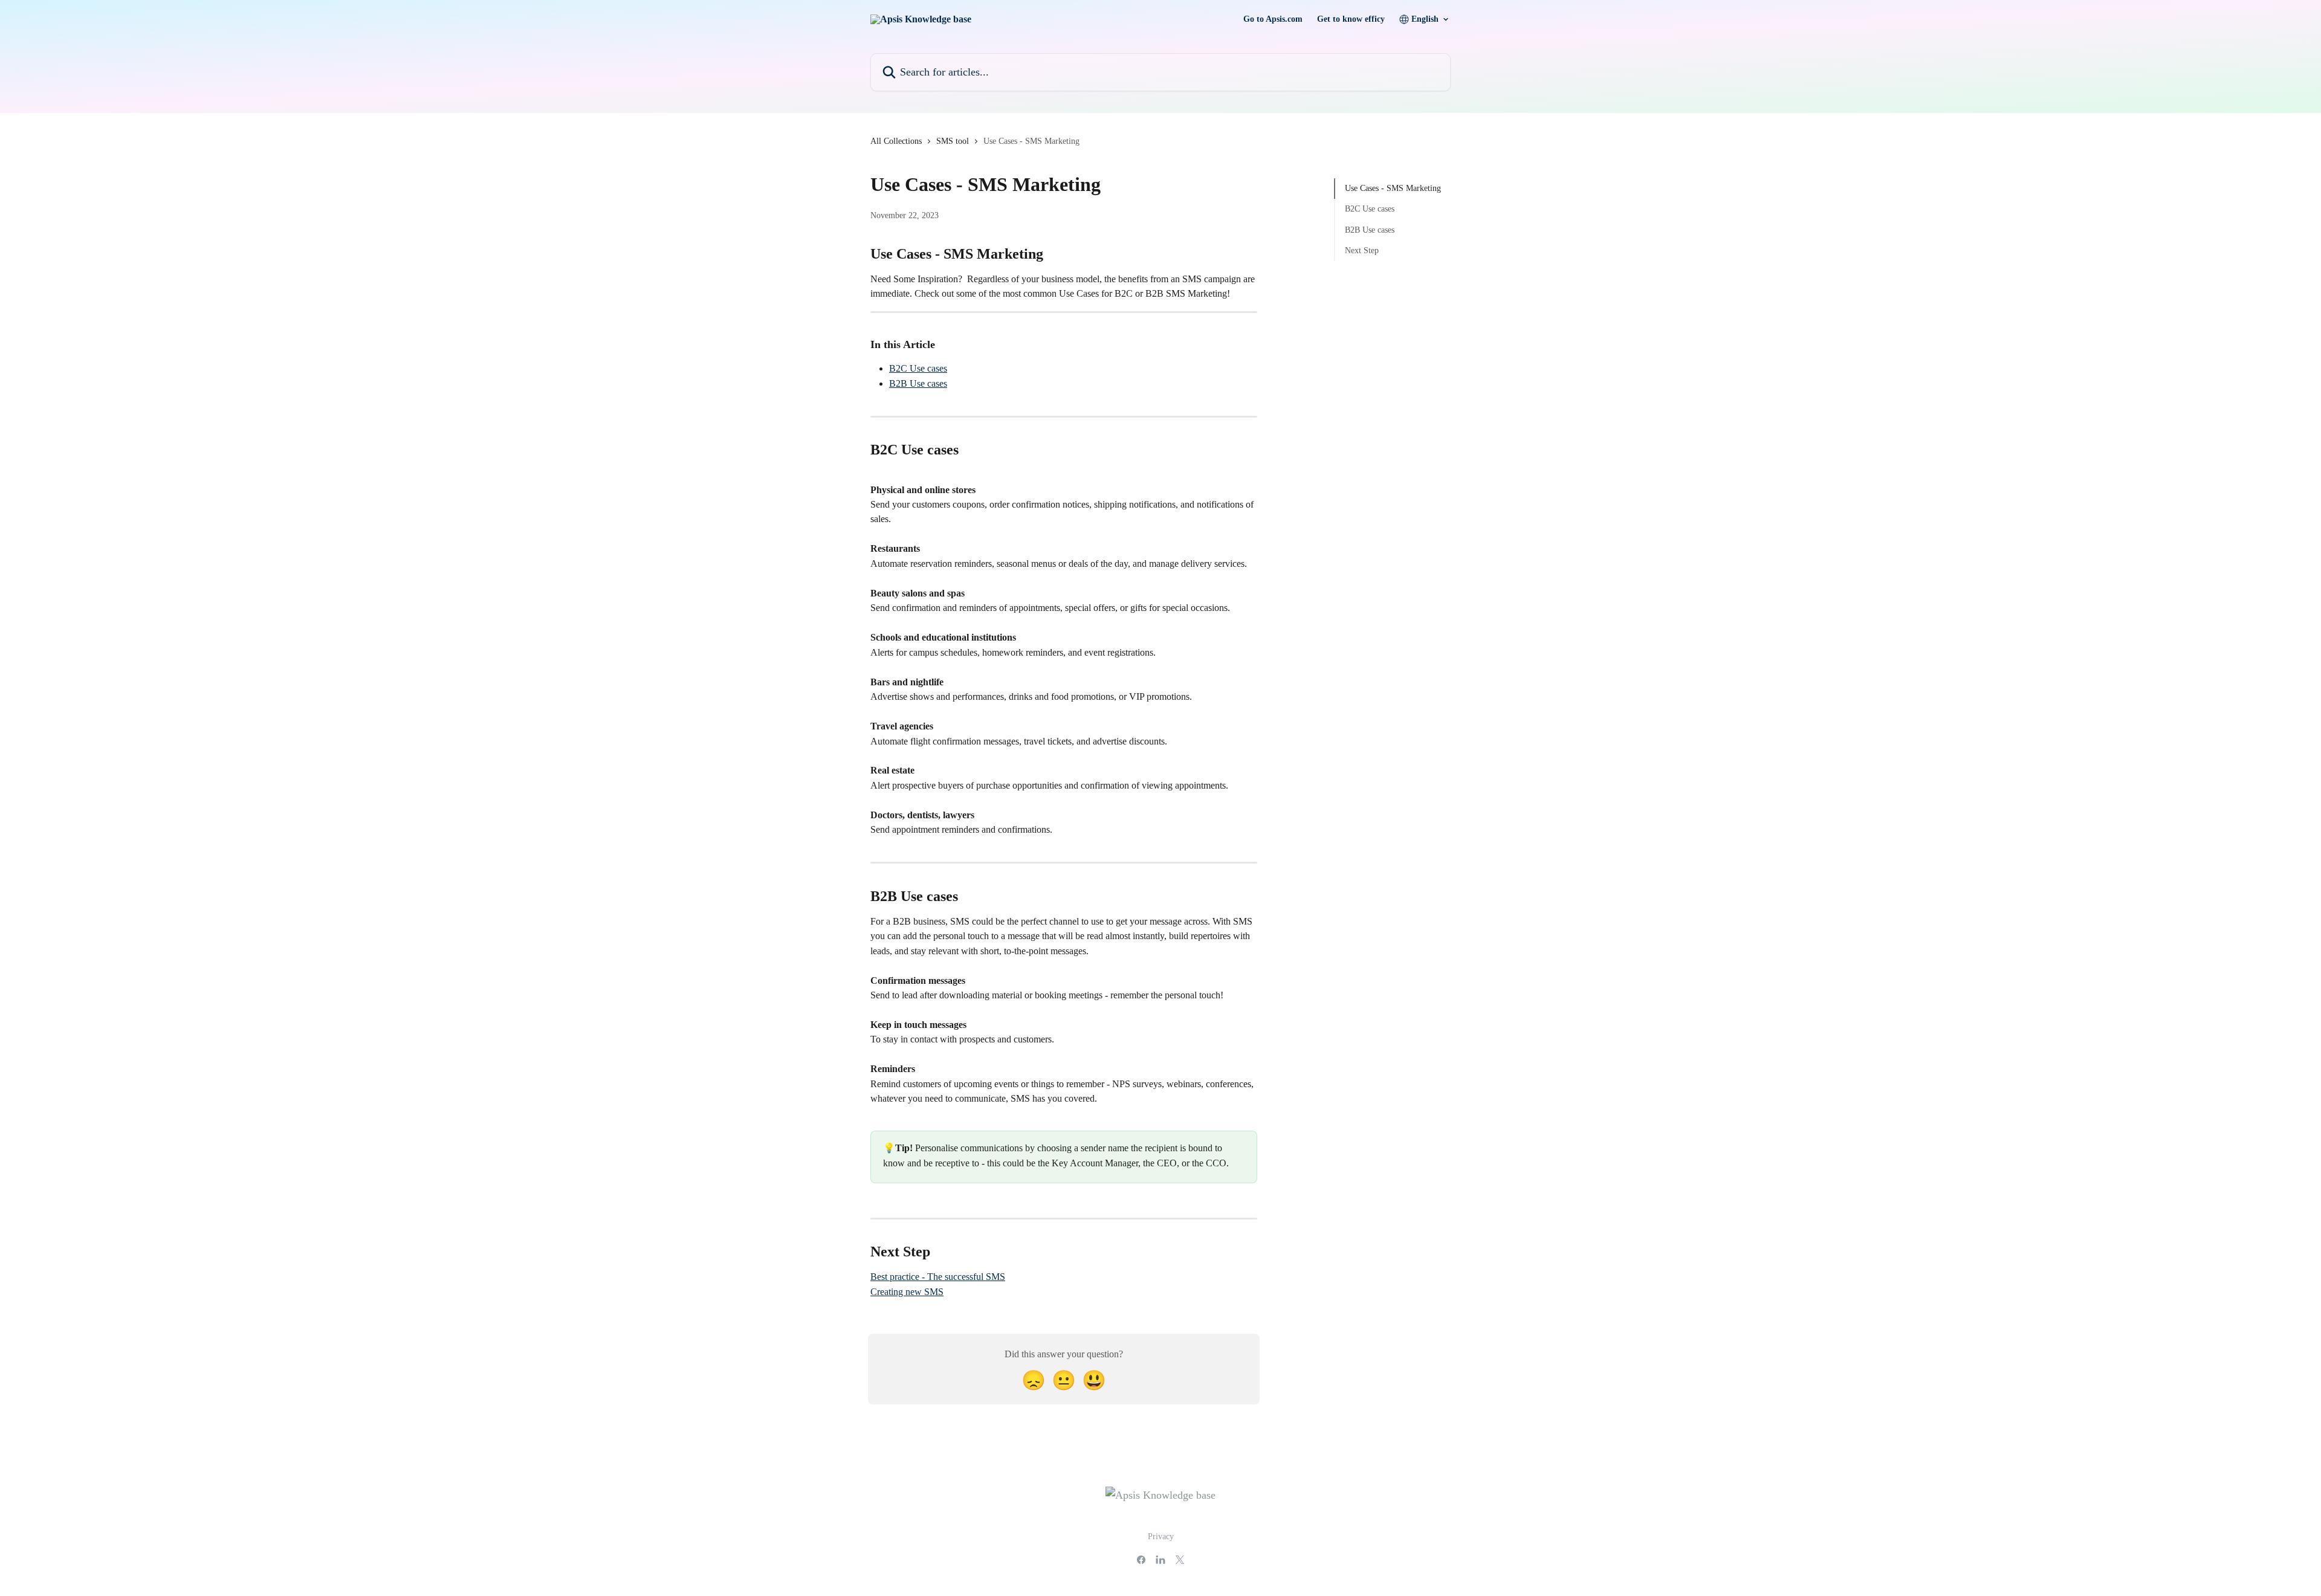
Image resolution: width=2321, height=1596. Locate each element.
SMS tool (953, 141)
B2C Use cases (918, 368)
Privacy (1161, 1536)
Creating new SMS (907, 1292)
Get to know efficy (1351, 19)
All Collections (896, 141)
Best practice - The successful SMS (938, 1277)
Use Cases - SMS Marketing (1393, 188)
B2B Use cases (918, 383)
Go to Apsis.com (1273, 19)
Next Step (1362, 250)
